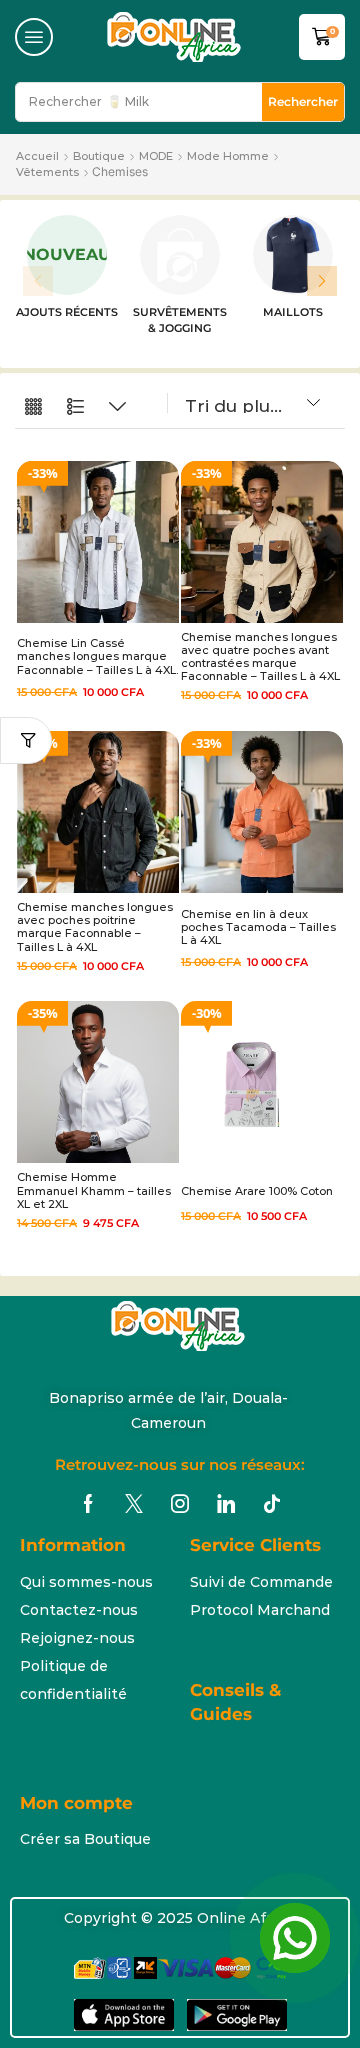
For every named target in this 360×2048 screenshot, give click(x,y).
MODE (156, 156)
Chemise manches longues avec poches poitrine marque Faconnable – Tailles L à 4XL (95, 927)
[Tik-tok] (272, 1504)
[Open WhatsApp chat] (295, 1938)
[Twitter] (134, 1504)
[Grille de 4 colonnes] (33, 407)
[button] (34, 37)
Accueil (37, 156)
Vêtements (47, 172)
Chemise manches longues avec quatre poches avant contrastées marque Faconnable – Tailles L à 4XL (260, 657)
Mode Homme (228, 156)
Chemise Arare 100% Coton (257, 1191)
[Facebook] (88, 1504)
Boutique (99, 156)
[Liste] (75, 407)
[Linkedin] (226, 1504)
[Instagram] (180, 1504)
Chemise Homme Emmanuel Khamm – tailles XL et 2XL (94, 1190)
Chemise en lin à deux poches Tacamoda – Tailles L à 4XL (258, 927)
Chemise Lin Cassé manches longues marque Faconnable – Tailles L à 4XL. (97, 656)
